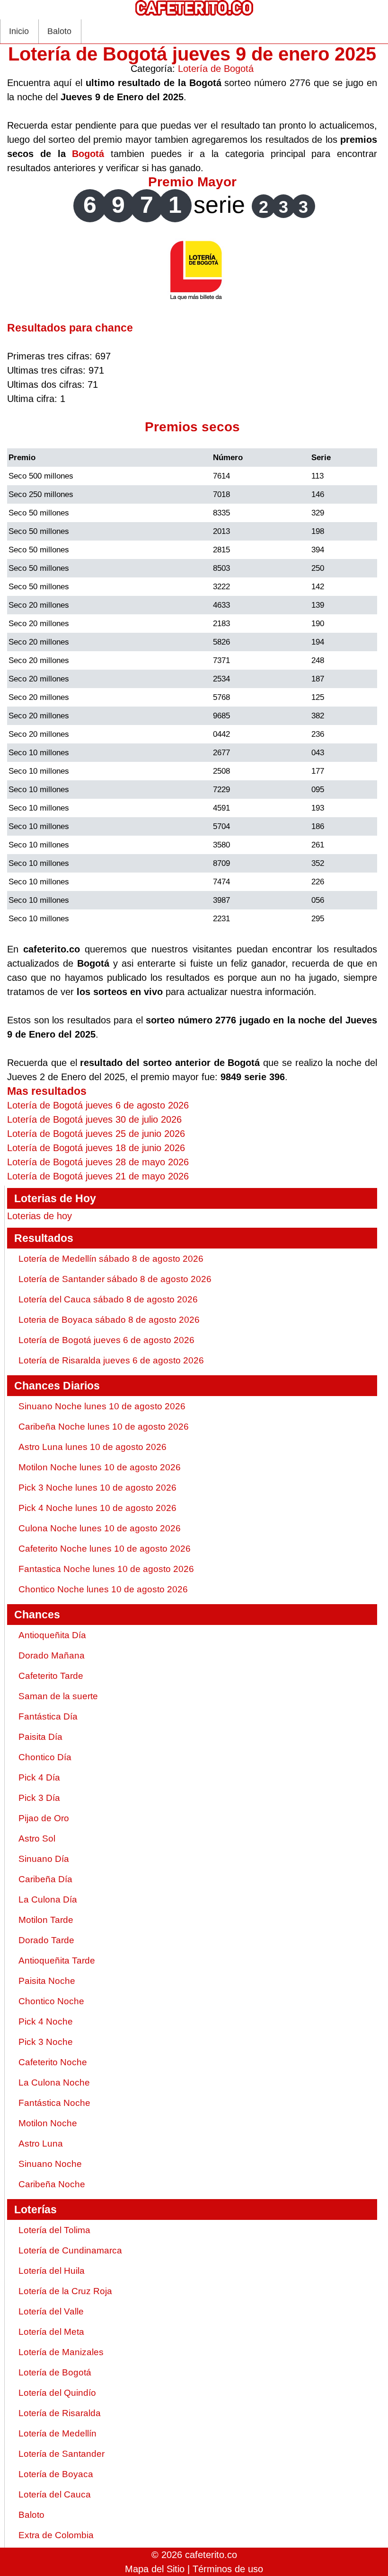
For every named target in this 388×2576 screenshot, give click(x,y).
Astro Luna (41, 2144)
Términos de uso (228, 2569)
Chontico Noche (51, 2001)
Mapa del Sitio (155, 2569)
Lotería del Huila (52, 2271)
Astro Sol (37, 1838)
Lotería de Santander (62, 2454)
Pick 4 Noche (46, 2022)
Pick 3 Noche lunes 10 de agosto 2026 (97, 1488)
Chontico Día (45, 1757)
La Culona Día (48, 1899)
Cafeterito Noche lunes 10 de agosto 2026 (105, 1549)
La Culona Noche (54, 2083)
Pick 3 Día (39, 1798)
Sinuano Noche (50, 2164)
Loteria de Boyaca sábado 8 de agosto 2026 (109, 1320)
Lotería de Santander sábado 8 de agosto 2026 (115, 1279)
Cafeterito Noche (53, 2062)
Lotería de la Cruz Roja (65, 2291)
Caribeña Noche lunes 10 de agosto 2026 (104, 1427)
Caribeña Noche (52, 2184)
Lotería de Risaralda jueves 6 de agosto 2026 (111, 1360)
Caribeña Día (45, 1879)
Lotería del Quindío (57, 2393)
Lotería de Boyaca (56, 2474)
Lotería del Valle (51, 2311)
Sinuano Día (44, 1859)
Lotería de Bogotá (216, 69)
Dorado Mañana (52, 1655)
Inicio (19, 31)
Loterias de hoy (40, 1216)
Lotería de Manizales (61, 2352)
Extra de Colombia (56, 2535)
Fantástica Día (48, 1716)
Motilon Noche (48, 2123)
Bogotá (88, 154)
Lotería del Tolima (54, 2230)
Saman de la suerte (58, 1696)
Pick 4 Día (39, 1777)
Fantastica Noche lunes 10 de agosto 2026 (106, 1569)
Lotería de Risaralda (60, 2413)
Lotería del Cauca (55, 2494)
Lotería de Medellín (57, 2433)
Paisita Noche (47, 1981)
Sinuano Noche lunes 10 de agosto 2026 (102, 1406)
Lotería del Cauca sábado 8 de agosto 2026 (108, 1299)
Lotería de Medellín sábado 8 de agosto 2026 (111, 1259)
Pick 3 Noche (46, 2042)
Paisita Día (40, 1737)
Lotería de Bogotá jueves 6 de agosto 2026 (106, 1340)
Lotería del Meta (51, 2332)
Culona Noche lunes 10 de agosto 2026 (100, 1528)
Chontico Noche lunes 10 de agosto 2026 (103, 1589)
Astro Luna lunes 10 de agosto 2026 (93, 1447)
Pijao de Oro (44, 1818)
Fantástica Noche (54, 2103)
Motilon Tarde (46, 1920)
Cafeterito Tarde (51, 1676)
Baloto (59, 31)
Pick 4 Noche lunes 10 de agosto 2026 (97, 1508)
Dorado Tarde (46, 1940)
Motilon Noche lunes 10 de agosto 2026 (100, 1467)
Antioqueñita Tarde (57, 1960)
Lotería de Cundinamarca (70, 2250)
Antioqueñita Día (52, 1635)
